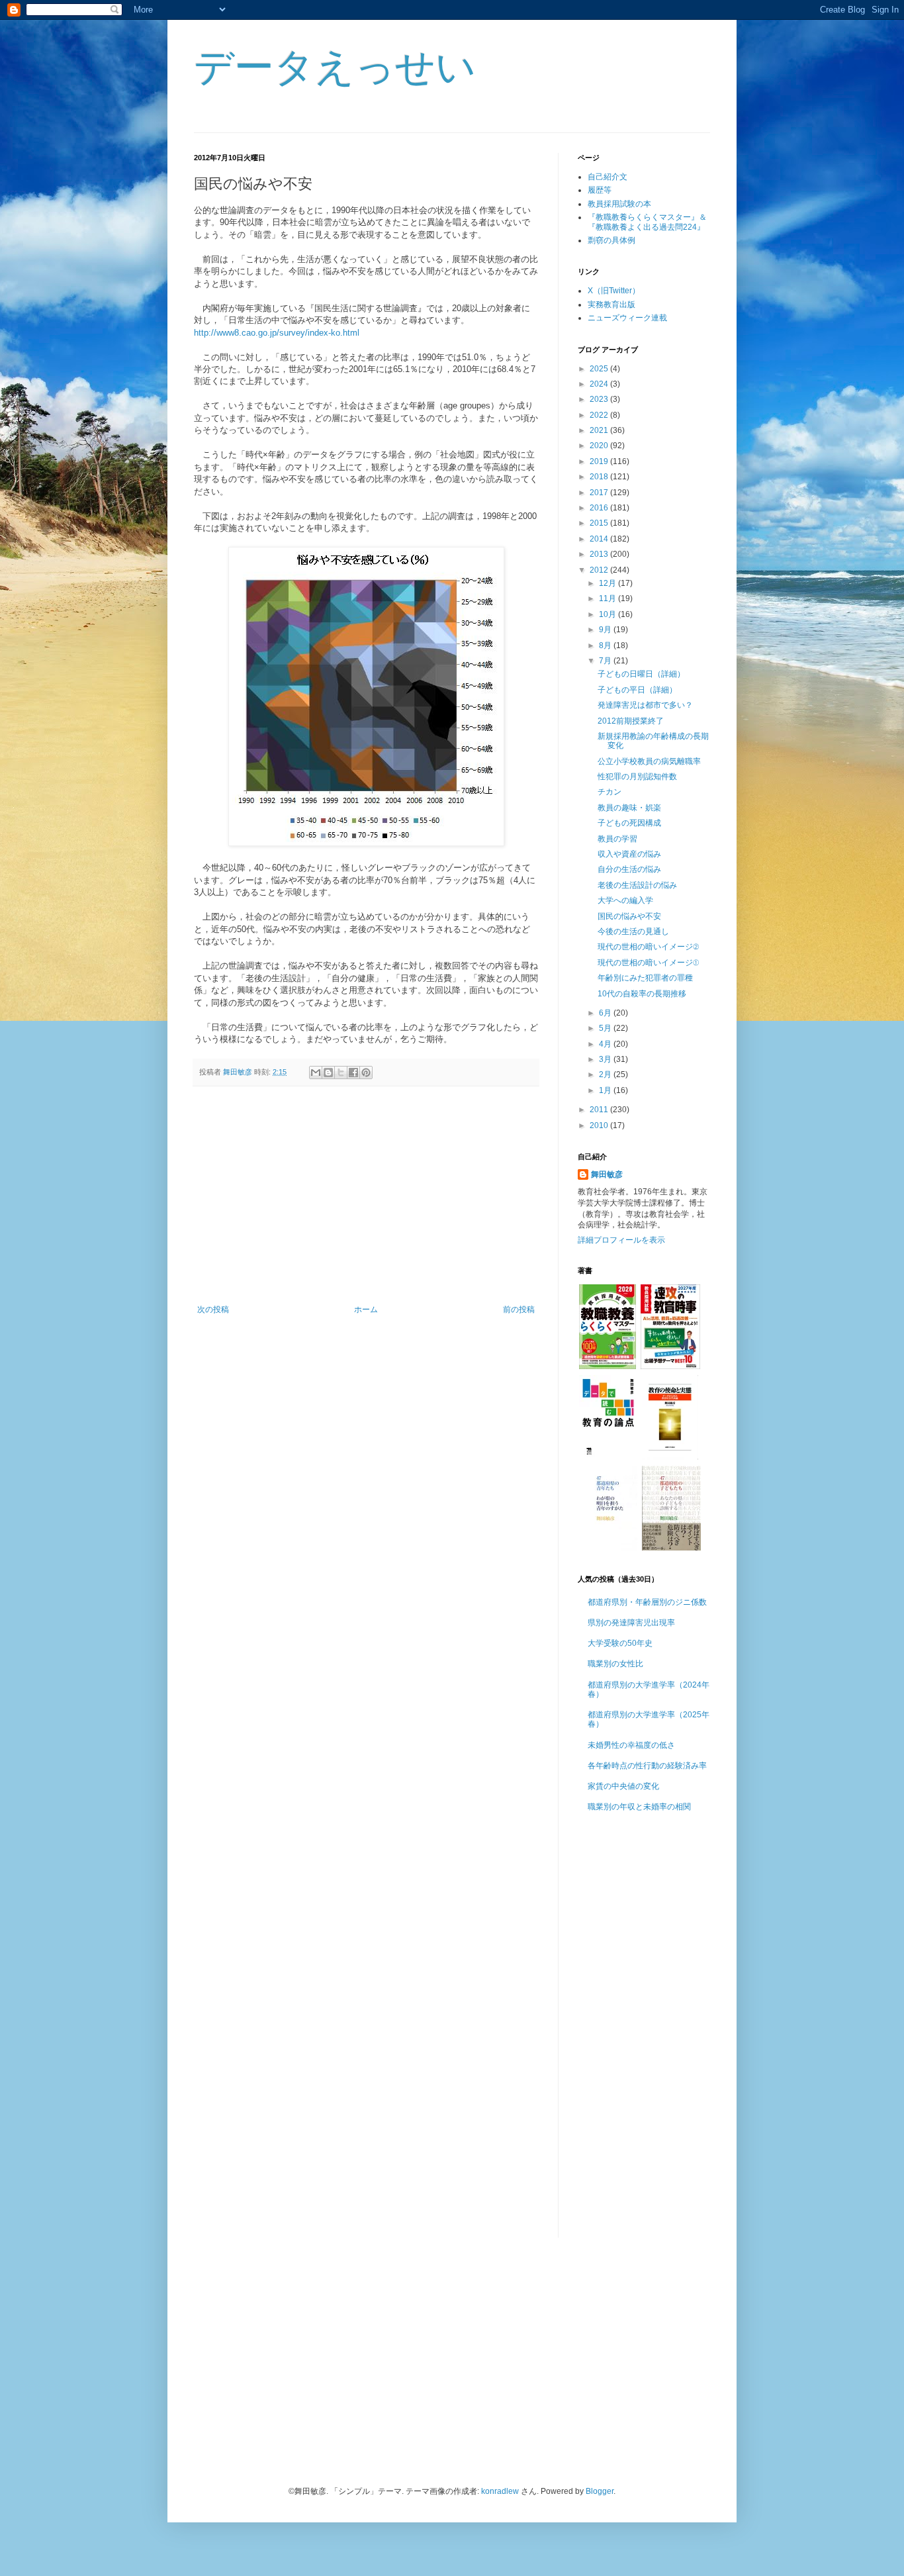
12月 (609, 583)
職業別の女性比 (615, 1664)
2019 (600, 461)
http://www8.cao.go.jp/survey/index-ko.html (277, 333)
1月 (606, 1090)
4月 (606, 1044)
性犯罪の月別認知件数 (637, 777)
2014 (600, 539)
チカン (610, 792)
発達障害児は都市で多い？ (645, 705)
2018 (600, 477)
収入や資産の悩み (629, 854)
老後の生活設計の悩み (637, 885)
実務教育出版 (611, 305)
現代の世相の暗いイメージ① (648, 963)
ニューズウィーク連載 (627, 318)
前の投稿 (519, 1310)
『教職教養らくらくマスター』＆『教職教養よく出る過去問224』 (647, 222)
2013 (600, 554)
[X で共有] (341, 1073)
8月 (606, 645)
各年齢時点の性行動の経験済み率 (647, 1766)
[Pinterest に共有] (366, 1073)
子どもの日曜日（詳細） (641, 674)
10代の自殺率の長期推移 (642, 994)
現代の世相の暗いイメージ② (648, 947)
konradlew (500, 2491)
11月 (609, 598)
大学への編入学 (625, 900)
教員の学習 (617, 839)
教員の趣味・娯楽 (629, 808)
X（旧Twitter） (614, 291)
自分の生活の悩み (629, 869)
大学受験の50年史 (620, 1643)
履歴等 (600, 190)
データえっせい (335, 67)
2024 (600, 384)
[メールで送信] (316, 1073)
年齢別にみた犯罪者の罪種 (645, 978)
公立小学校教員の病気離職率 (649, 761)
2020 (600, 446)
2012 (600, 570)
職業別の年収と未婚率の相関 (639, 1807)
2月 (606, 1074)
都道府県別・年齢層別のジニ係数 (647, 1602)
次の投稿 (213, 1310)
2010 (600, 1125)
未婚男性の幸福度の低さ (631, 1745)
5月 (606, 1028)
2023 (600, 399)
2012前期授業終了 (631, 721)
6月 (606, 1013)
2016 (600, 508)
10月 (609, 614)
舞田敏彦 (607, 1174)
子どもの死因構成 (629, 823)
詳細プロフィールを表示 (621, 1240)
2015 (600, 523)
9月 (606, 630)
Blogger (600, 2491)
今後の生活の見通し (633, 931)
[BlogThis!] (328, 1073)
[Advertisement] (366, 1196)
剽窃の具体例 (611, 240)
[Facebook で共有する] (353, 1073)
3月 (606, 1059)
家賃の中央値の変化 (623, 1786)
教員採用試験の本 (619, 204)
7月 (606, 661)
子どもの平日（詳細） (637, 690)
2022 (600, 415)
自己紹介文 (608, 177)
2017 (600, 493)
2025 (600, 369)
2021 (600, 430)
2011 (600, 1110)
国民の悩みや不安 (629, 916)
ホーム (366, 1310)
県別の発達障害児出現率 (631, 1623)
